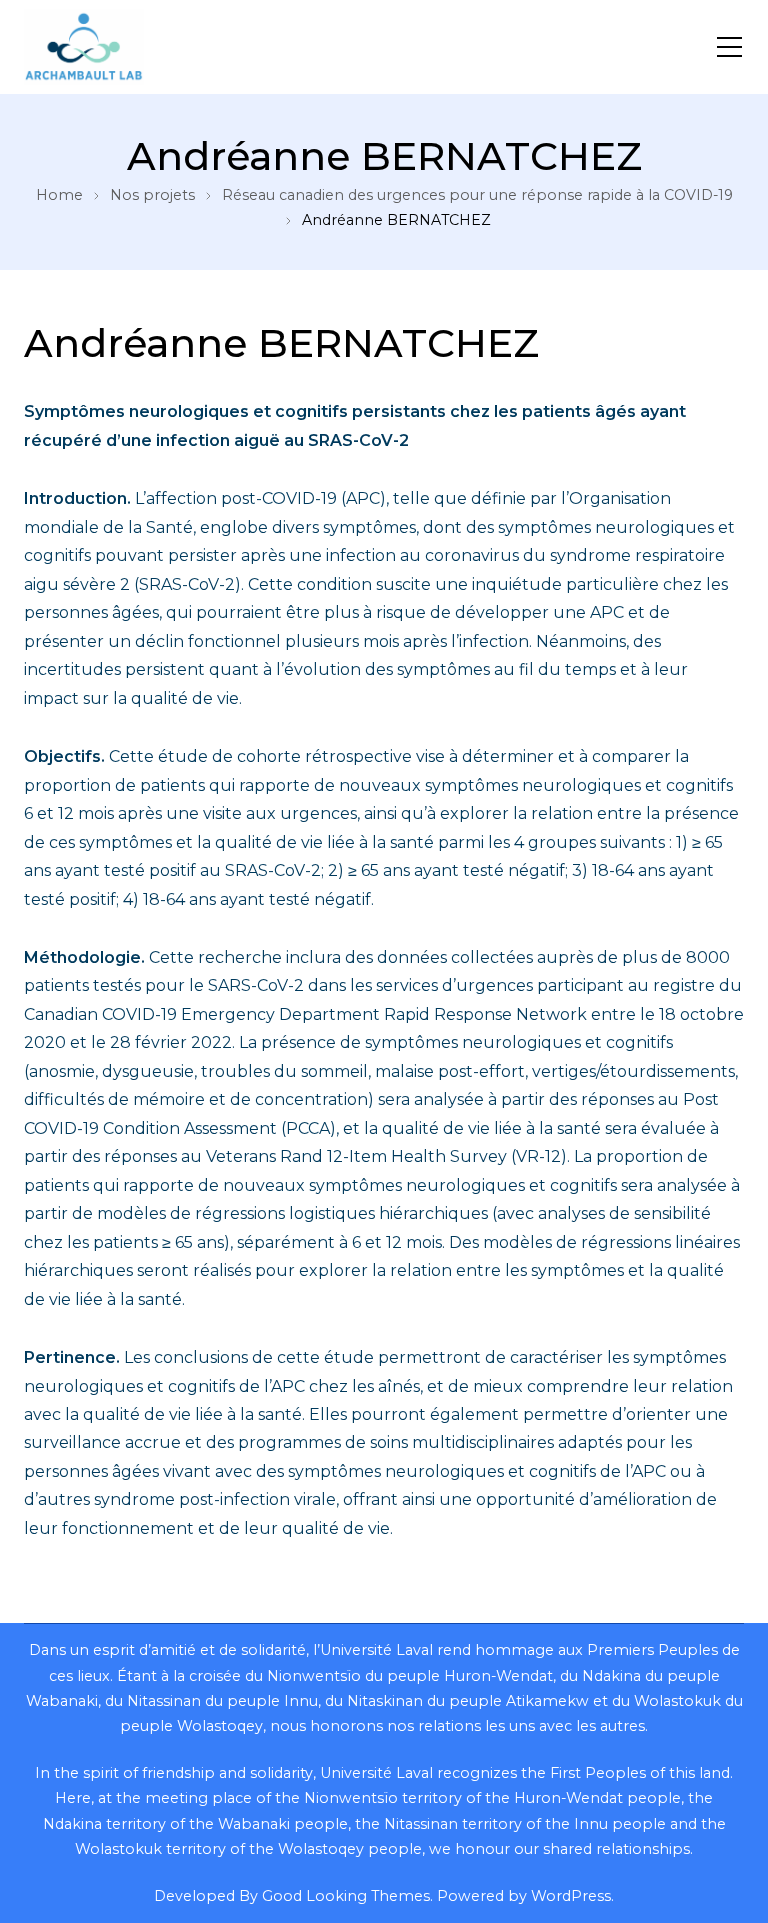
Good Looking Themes (346, 1896)
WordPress (571, 1896)
